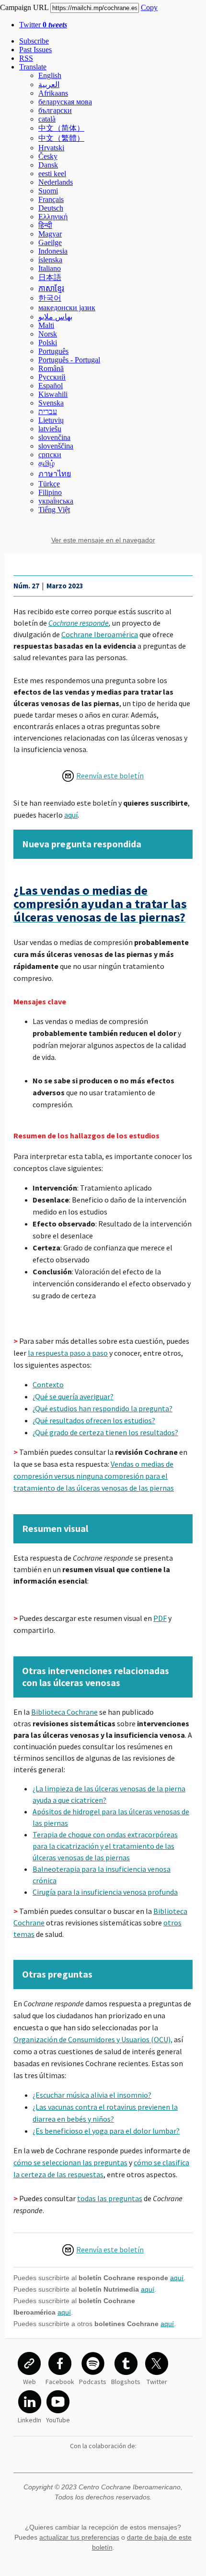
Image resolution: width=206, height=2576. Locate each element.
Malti (46, 325)
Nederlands (56, 182)
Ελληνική (53, 217)
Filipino (50, 492)
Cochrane (64, 623)
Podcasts (93, 2382)
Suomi (48, 191)
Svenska (51, 403)
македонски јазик (67, 308)
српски (50, 455)
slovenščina (56, 446)
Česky (48, 156)
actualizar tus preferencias (79, 2537)
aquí (71, 815)
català (47, 119)
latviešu (50, 429)
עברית (48, 411)
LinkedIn (29, 2420)
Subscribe (34, 41)
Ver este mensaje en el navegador (103, 540)
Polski (48, 343)
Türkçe (49, 484)
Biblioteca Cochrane (64, 1712)
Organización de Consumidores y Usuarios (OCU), (93, 2039)
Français (51, 199)
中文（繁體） (61, 138)
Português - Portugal (69, 360)
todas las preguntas (110, 2198)
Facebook (60, 2382)
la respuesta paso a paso (68, 1353)
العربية (49, 84)
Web (29, 2382)
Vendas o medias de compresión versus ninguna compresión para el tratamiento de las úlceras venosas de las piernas (94, 1476)
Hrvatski (51, 148)
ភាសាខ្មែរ (51, 288)
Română (51, 368)
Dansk (48, 165)
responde (94, 623)
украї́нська (56, 501)
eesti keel (52, 174)
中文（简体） (61, 128)
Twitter (43, 25)
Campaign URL (24, 7)
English (50, 75)
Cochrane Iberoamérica (100, 634)
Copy (149, 7)
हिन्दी (45, 225)
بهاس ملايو (55, 317)
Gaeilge (50, 242)
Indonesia (53, 251)
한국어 (50, 298)
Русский (52, 377)
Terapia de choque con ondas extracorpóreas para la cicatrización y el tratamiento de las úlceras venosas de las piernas (105, 1846)
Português (53, 351)
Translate (33, 67)
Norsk (48, 334)
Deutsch (51, 208)
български (55, 110)
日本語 (50, 277)
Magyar (50, 234)
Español (51, 386)
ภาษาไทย (55, 474)
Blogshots (126, 2382)
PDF (160, 1618)
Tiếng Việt (54, 510)
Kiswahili (53, 394)
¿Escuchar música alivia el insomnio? (92, 2095)
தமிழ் (46, 463)
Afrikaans (53, 93)
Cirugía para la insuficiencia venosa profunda (105, 1892)
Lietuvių (51, 420)
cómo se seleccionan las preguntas (70, 2162)
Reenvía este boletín (110, 776)
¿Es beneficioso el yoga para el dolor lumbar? (106, 2131)
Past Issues (35, 50)
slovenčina (54, 437)
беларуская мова (65, 102)
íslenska (50, 260)
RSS (26, 58)
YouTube (58, 2420)
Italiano (50, 268)
